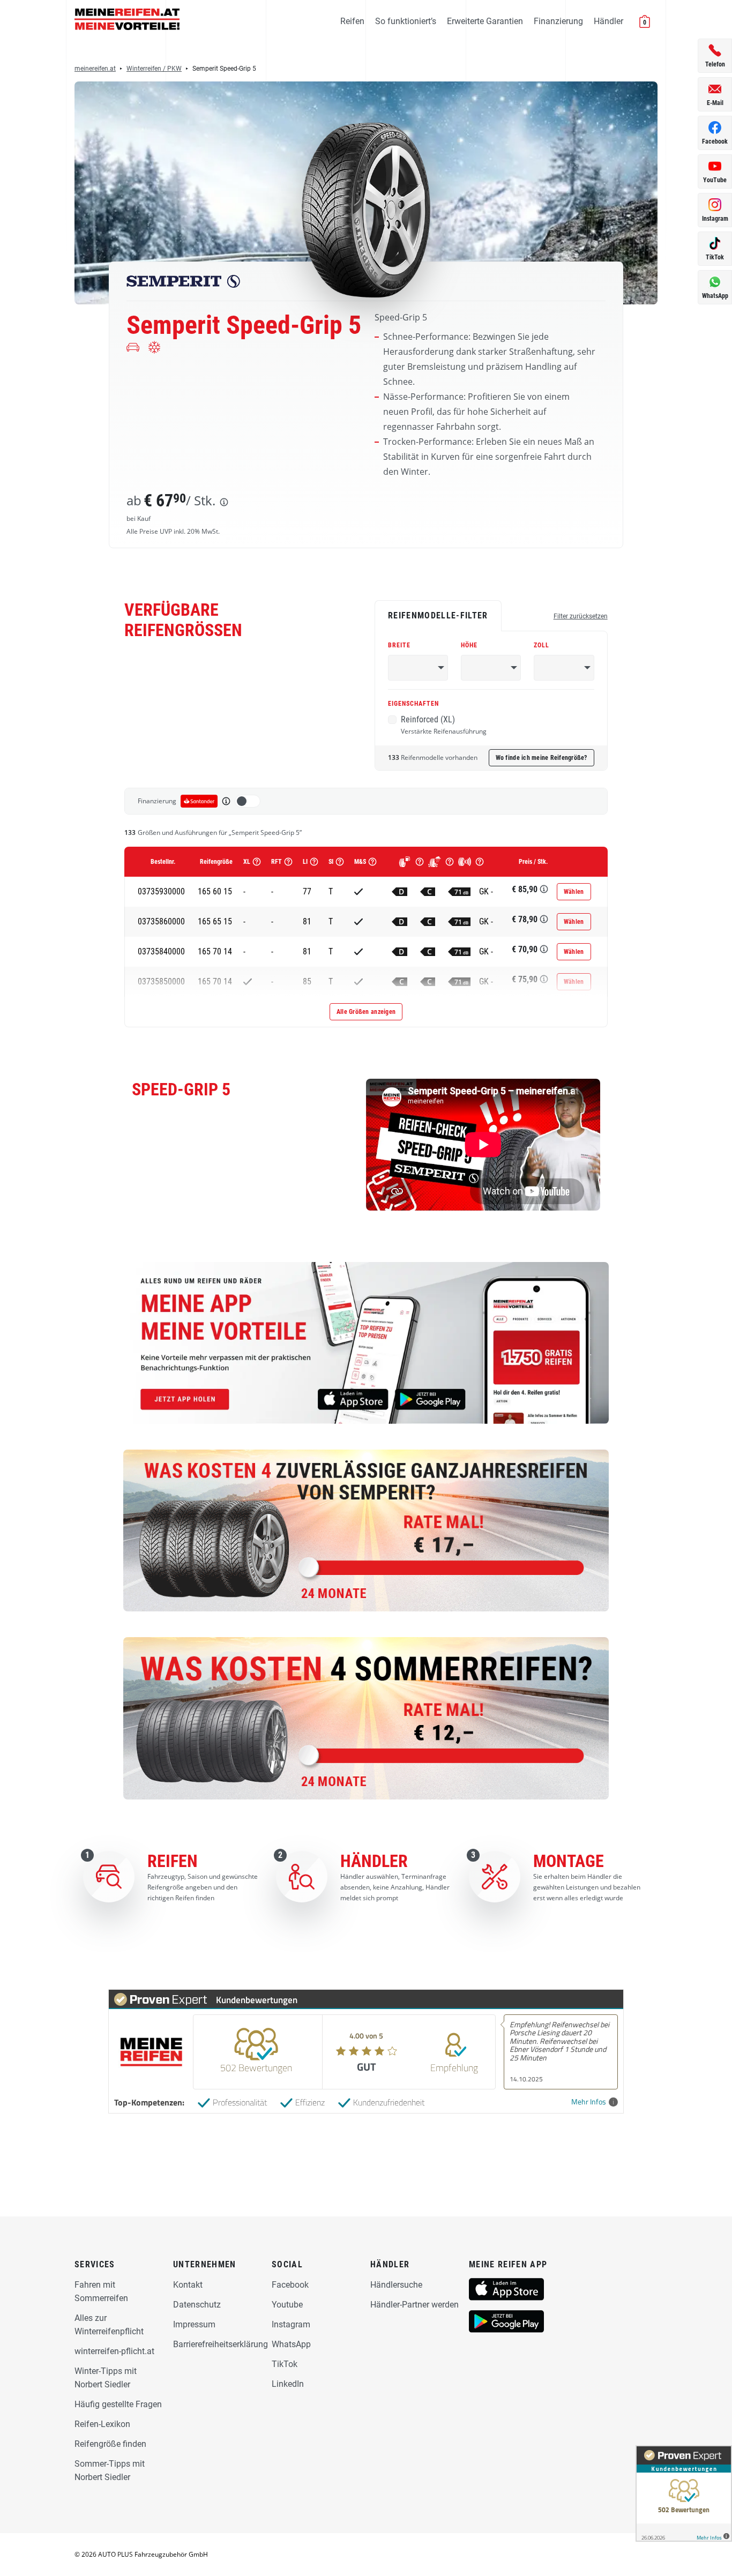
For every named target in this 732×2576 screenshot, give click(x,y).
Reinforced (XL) (444, 725)
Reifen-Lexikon (102, 2424)
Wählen (574, 892)
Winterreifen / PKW (154, 69)
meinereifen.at (95, 69)
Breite (399, 645)
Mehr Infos (589, 2102)
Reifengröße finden (110, 2444)
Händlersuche (396, 2285)
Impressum (194, 2324)
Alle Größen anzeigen (366, 1012)
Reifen (352, 21)
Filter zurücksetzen (581, 616)
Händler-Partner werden (414, 2305)
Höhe (469, 645)
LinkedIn (288, 2384)
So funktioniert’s (406, 21)
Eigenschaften (413, 704)
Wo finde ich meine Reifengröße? (541, 758)
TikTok (285, 2364)
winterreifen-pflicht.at (114, 2351)
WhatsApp (291, 2344)
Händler (608, 21)
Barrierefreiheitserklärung (221, 2344)
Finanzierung (558, 21)
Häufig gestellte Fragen (118, 2404)
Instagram (291, 2324)
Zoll (541, 645)
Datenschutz (197, 2305)
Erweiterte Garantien (485, 21)
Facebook (290, 2285)
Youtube (287, 2305)
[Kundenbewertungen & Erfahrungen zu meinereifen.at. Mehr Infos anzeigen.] (684, 2493)
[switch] (248, 801)
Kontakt (188, 2285)
